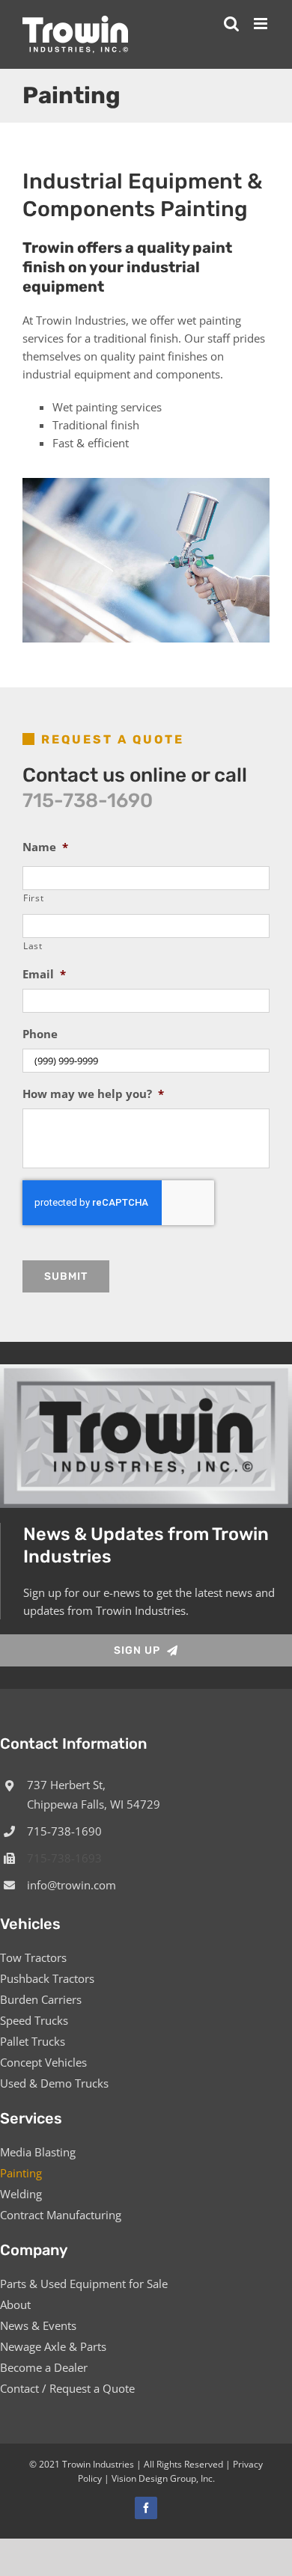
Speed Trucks (34, 2020)
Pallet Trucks (33, 2041)
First (33, 898)
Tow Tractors (33, 1957)
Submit (66, 1276)
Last (33, 946)
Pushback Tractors (47, 1978)
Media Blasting (38, 2152)
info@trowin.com (72, 1885)
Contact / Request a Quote (67, 2388)
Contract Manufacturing (61, 2215)
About (15, 2304)
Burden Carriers (41, 1999)
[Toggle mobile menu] (262, 24)
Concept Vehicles (43, 2062)
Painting (21, 2173)
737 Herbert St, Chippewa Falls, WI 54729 (94, 1794)
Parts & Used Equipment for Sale (84, 2284)
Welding (21, 2194)
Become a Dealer (44, 2367)
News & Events (38, 2325)
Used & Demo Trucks (54, 2083)
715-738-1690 (88, 801)
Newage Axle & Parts (53, 2346)
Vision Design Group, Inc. (163, 2478)
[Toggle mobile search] (231, 24)
